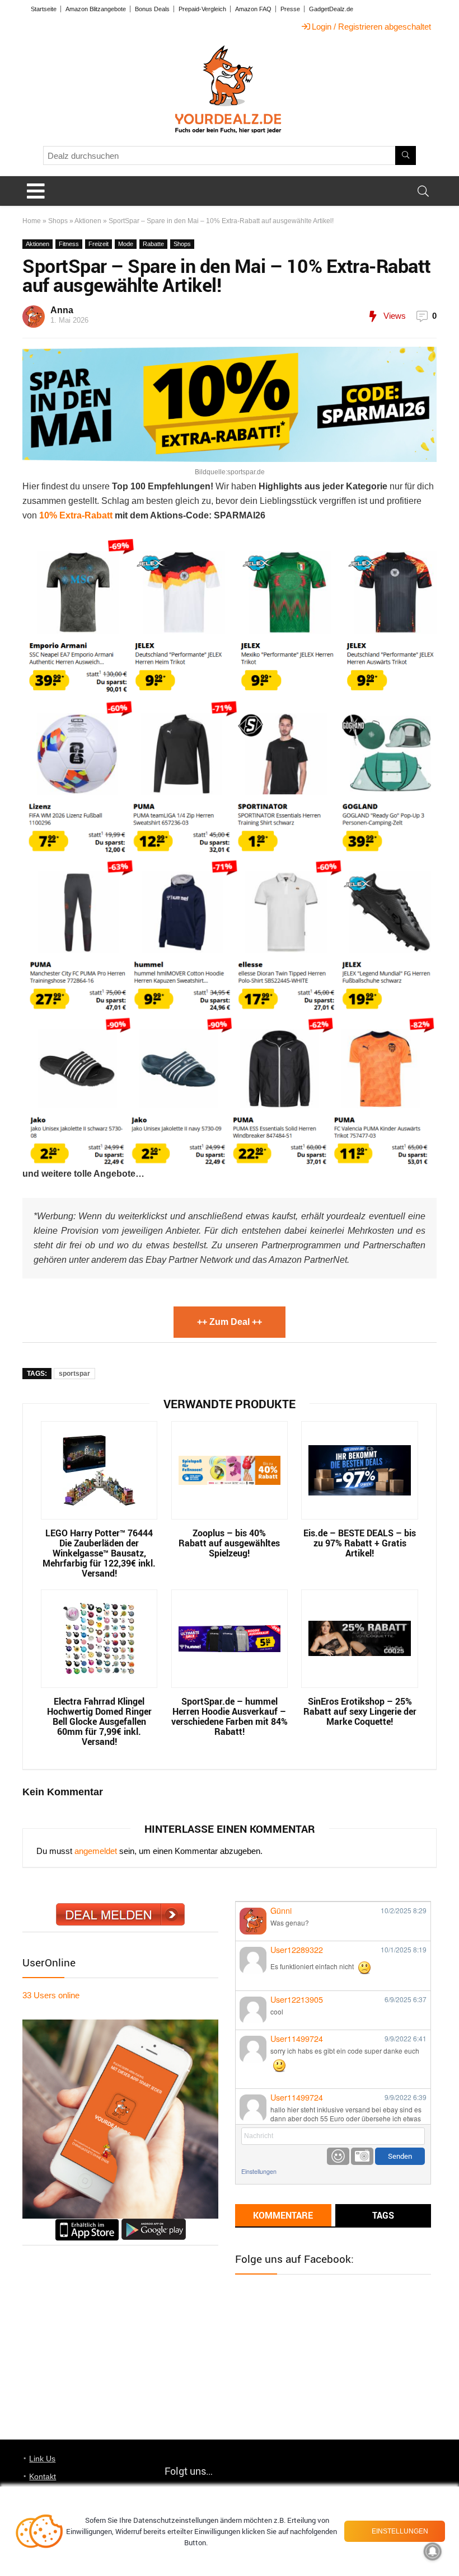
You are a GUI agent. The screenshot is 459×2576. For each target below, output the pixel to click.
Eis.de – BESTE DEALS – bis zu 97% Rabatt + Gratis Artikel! (360, 1543)
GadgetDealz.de (331, 9)
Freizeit (99, 244)
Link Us (42, 2459)
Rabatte (153, 244)
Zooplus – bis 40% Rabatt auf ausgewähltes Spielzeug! (229, 1543)
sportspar (74, 1374)
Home (32, 221)
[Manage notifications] (433, 2551)
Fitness (69, 244)
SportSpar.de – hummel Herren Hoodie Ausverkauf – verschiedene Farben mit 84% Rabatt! (230, 1716)
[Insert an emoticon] (338, 2156)
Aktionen (88, 221)
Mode (126, 244)
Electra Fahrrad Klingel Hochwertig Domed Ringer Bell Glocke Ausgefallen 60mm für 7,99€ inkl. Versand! (99, 1721)
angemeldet (96, 1851)
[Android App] (154, 2223)
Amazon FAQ (253, 9)
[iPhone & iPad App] (87, 2223)
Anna (62, 310)
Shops (58, 221)
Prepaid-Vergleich (202, 9)
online (51, 1995)
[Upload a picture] (362, 2156)
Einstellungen (259, 2171)
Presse (290, 9)
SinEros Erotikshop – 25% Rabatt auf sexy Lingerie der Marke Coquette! (360, 1711)
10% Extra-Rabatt (76, 515)
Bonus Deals (152, 9)
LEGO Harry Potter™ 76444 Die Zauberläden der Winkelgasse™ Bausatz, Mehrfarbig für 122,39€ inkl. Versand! (99, 1553)
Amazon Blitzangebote (96, 9)
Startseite (44, 9)
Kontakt (43, 2476)
